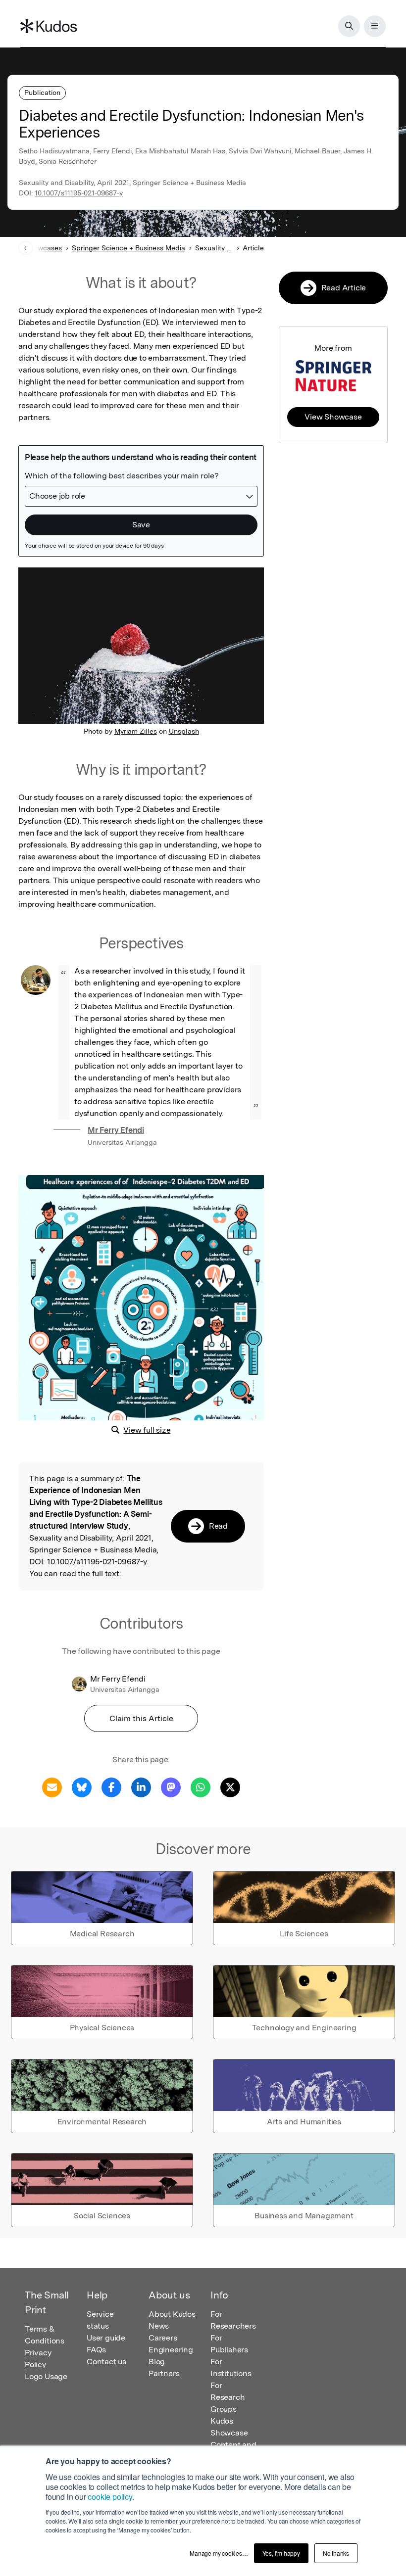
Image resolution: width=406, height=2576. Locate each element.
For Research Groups (228, 2397)
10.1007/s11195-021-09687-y (79, 193)
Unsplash (184, 731)
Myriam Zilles (136, 731)
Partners (164, 2373)
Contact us (106, 2362)
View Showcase (333, 417)
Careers (163, 2338)
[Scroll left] (25, 248)
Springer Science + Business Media (128, 248)
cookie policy (110, 2497)
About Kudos (172, 2314)
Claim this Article (141, 1718)
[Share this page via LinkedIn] (141, 1787)
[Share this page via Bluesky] (82, 1787)
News (159, 2326)
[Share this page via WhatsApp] (201, 1787)
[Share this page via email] (52, 1787)
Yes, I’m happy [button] (281, 2553)
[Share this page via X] (230, 1787)
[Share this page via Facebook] (111, 1787)
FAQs (96, 2350)
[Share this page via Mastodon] (171, 1787)
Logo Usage (46, 2376)
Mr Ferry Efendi (116, 1130)
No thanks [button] (336, 2553)
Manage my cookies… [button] (219, 2553)
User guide (106, 2338)
